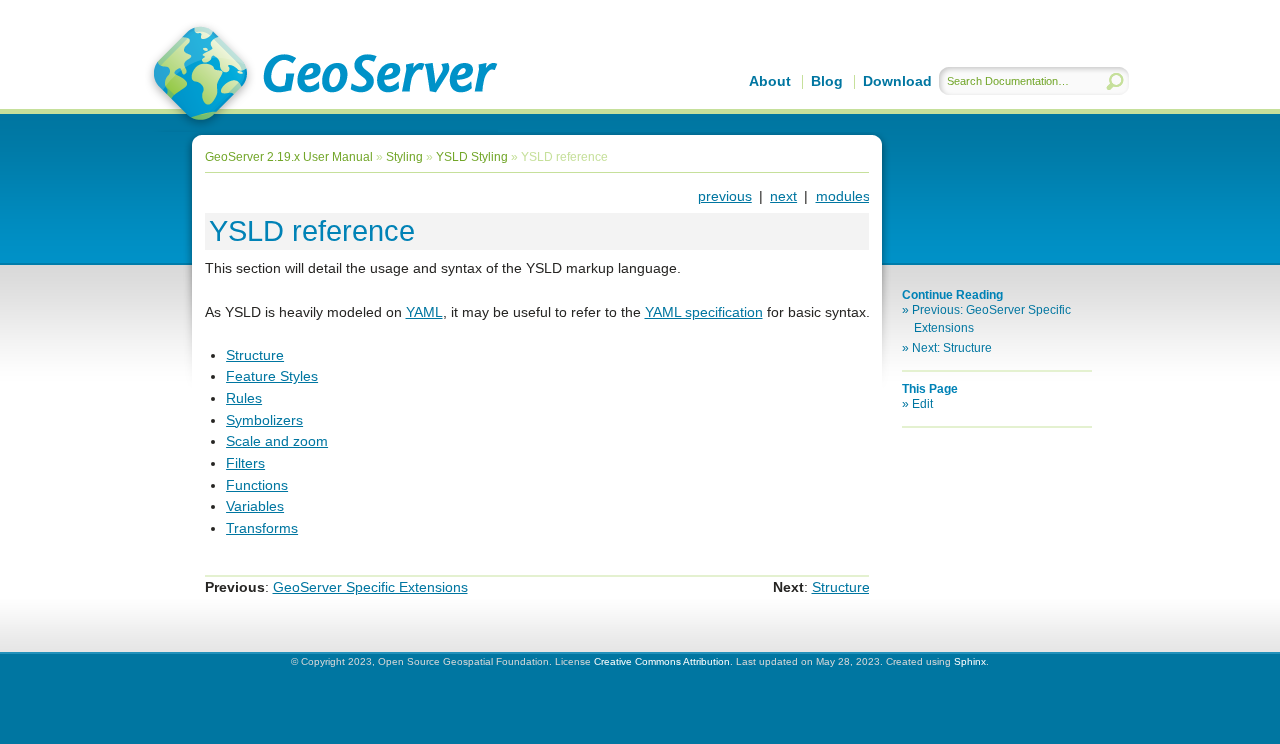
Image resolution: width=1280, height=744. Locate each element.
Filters (245, 463)
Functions (257, 485)
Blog (827, 81)
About (770, 81)
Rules (244, 398)
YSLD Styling (472, 157)
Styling (404, 157)
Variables (255, 506)
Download (897, 81)
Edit (922, 404)
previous (725, 196)
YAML (424, 312)
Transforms (262, 528)
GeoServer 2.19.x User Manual (321, 76)
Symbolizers (264, 420)
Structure (255, 355)
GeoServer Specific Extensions (370, 587)
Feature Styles (272, 376)
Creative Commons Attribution (662, 661)
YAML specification (704, 312)
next (783, 196)
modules (842, 196)
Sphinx (970, 661)
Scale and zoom (277, 441)
